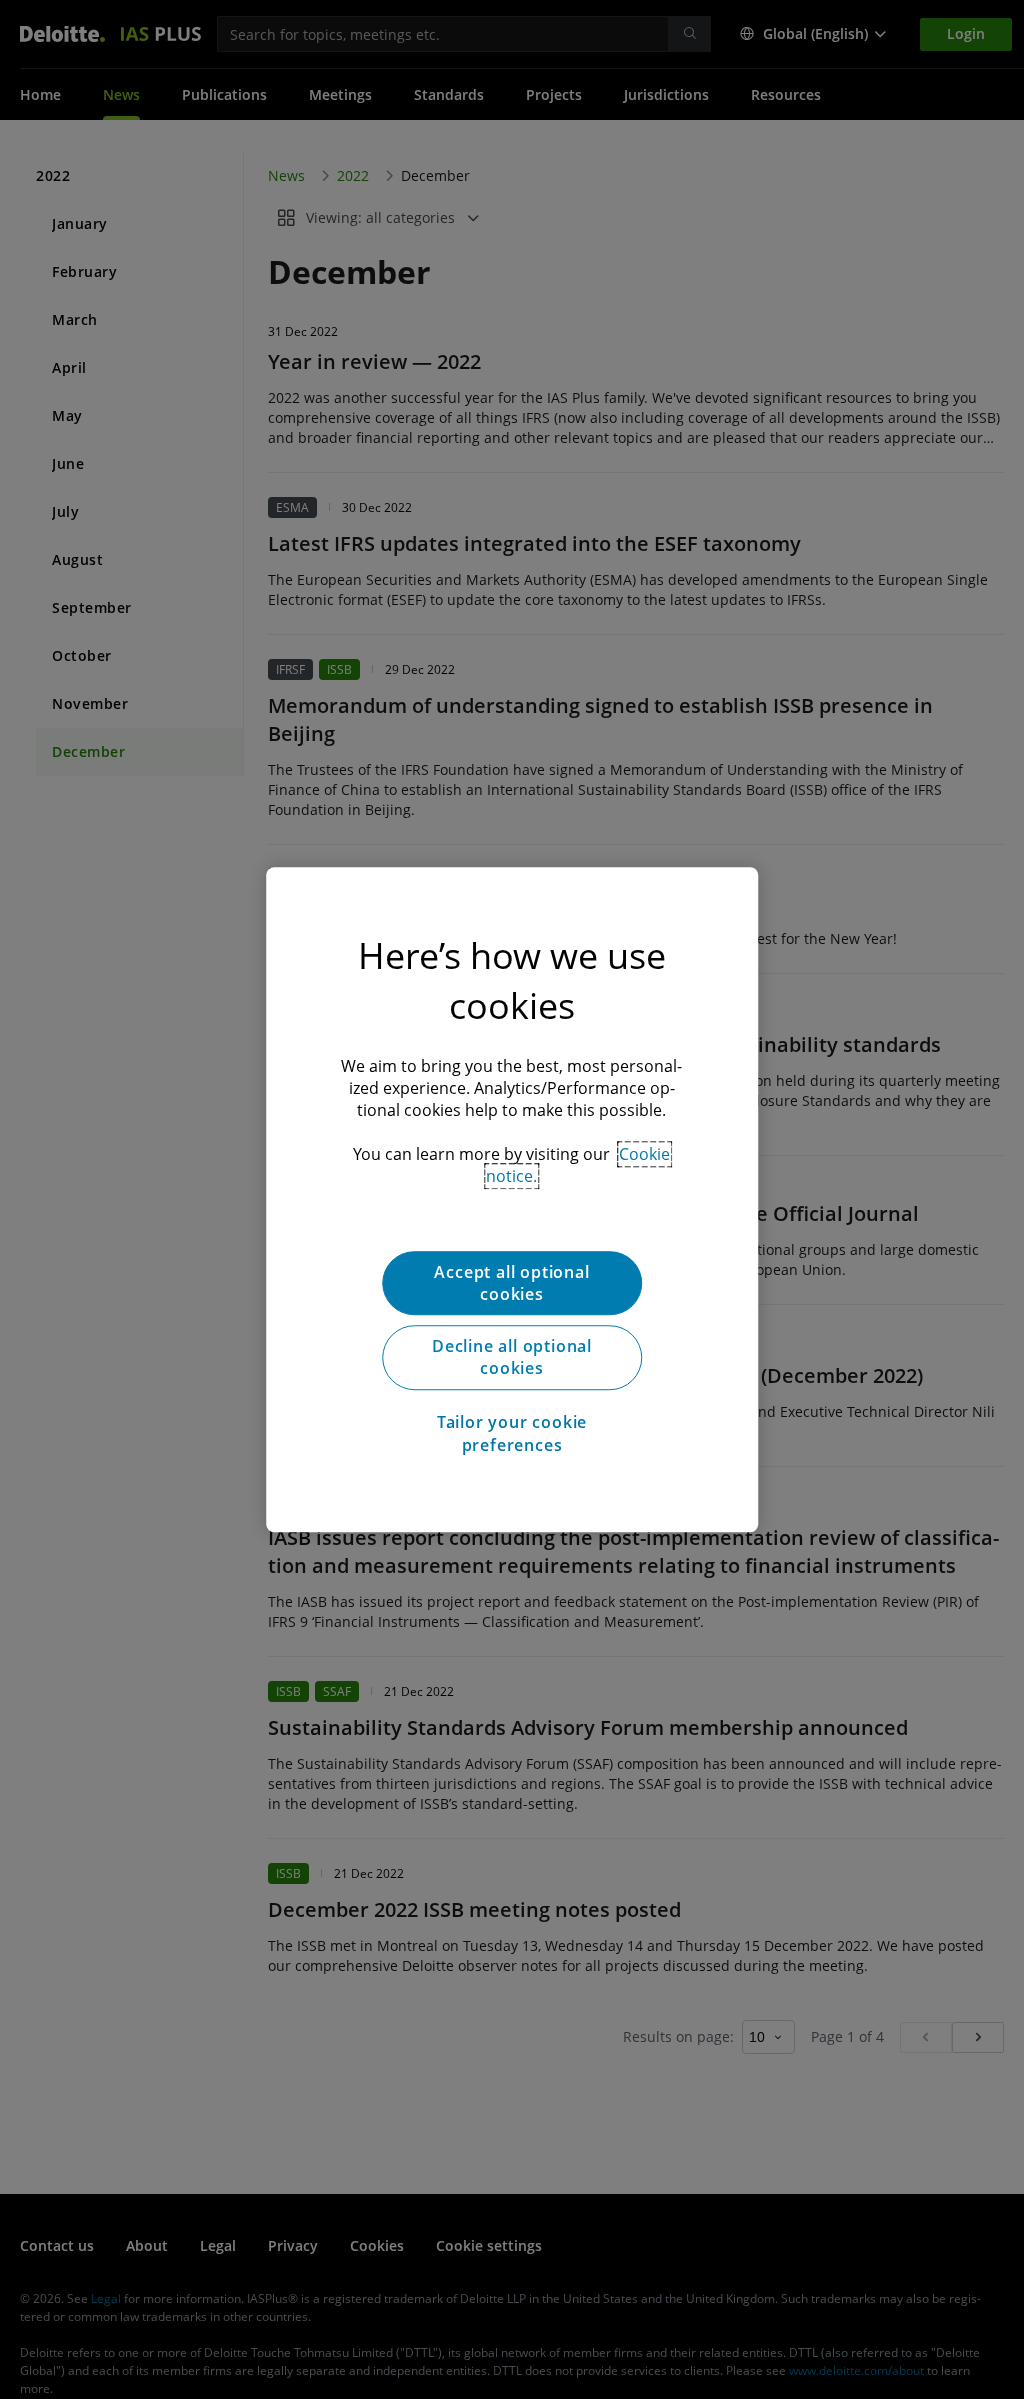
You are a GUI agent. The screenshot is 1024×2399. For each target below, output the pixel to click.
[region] (512, 1200)
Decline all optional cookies (512, 1357)
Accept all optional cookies (511, 1283)
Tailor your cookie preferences (512, 1433)
